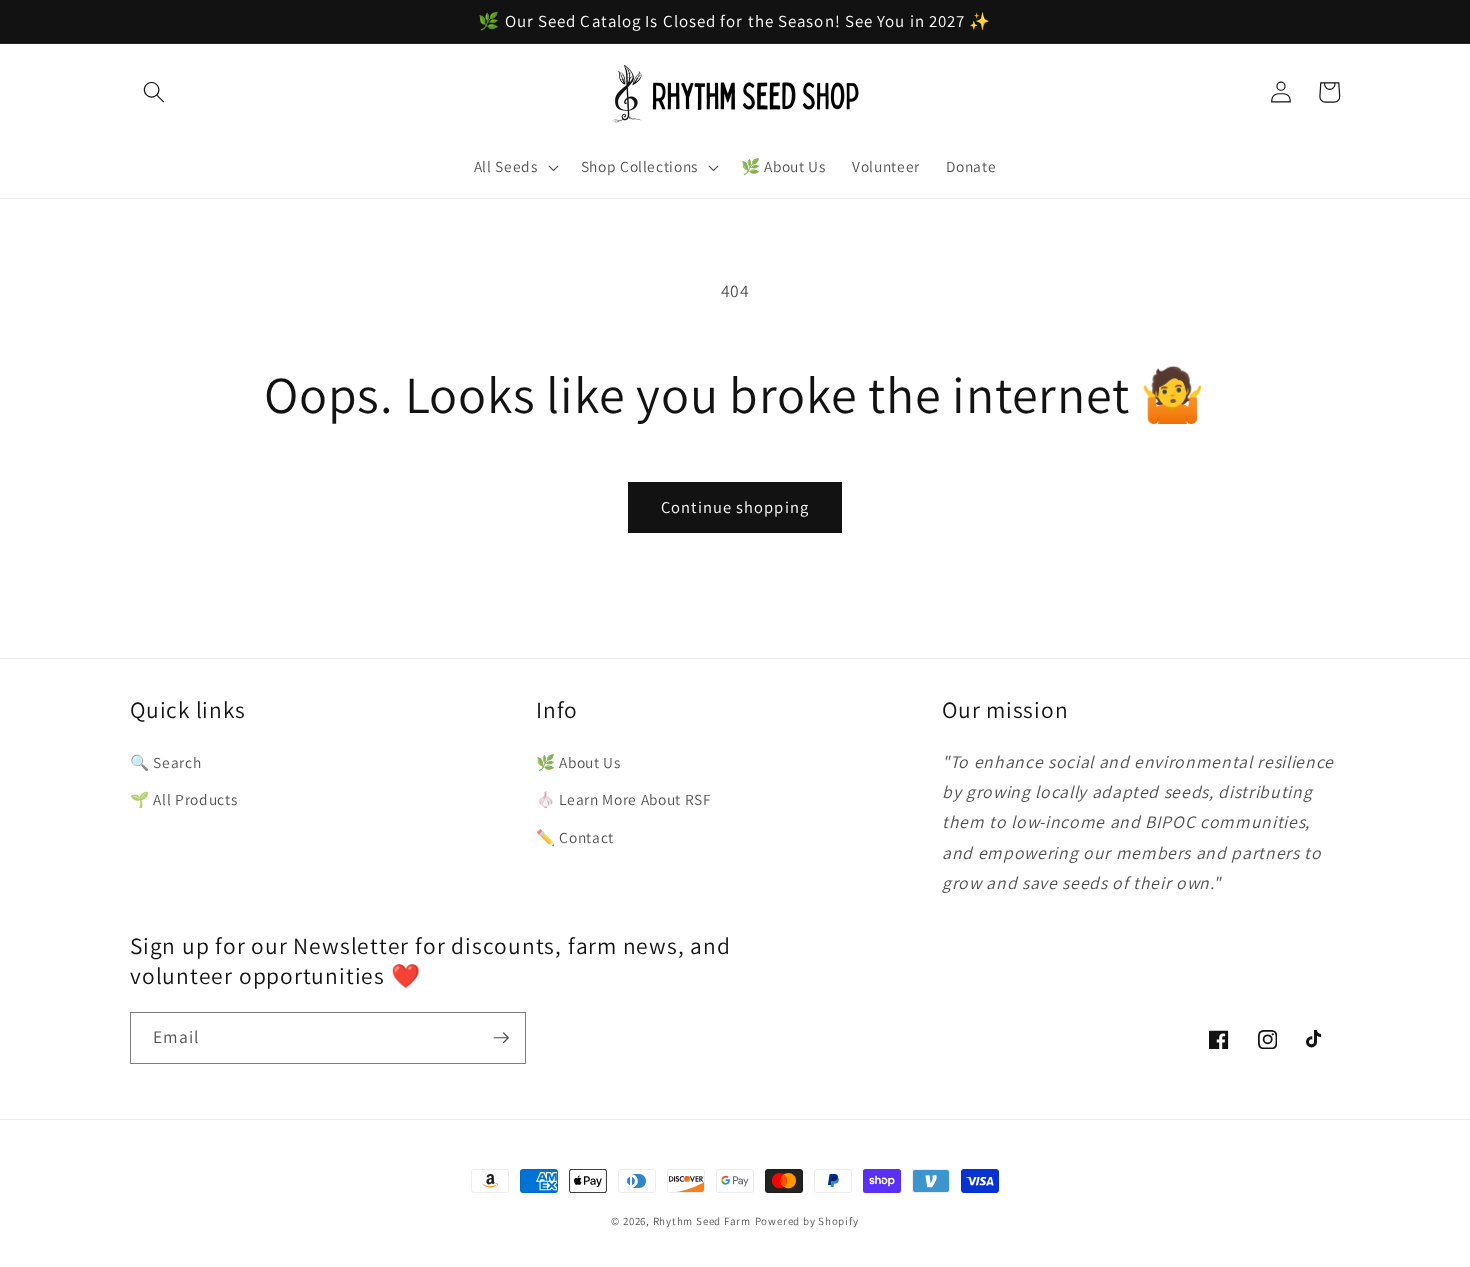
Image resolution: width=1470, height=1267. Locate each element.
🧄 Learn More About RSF (624, 799)
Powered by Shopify (807, 1221)
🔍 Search (165, 762)
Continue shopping (735, 507)
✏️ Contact (575, 837)
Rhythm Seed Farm (702, 1221)
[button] (154, 92)
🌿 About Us (578, 762)
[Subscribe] (501, 1038)
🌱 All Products (183, 799)
